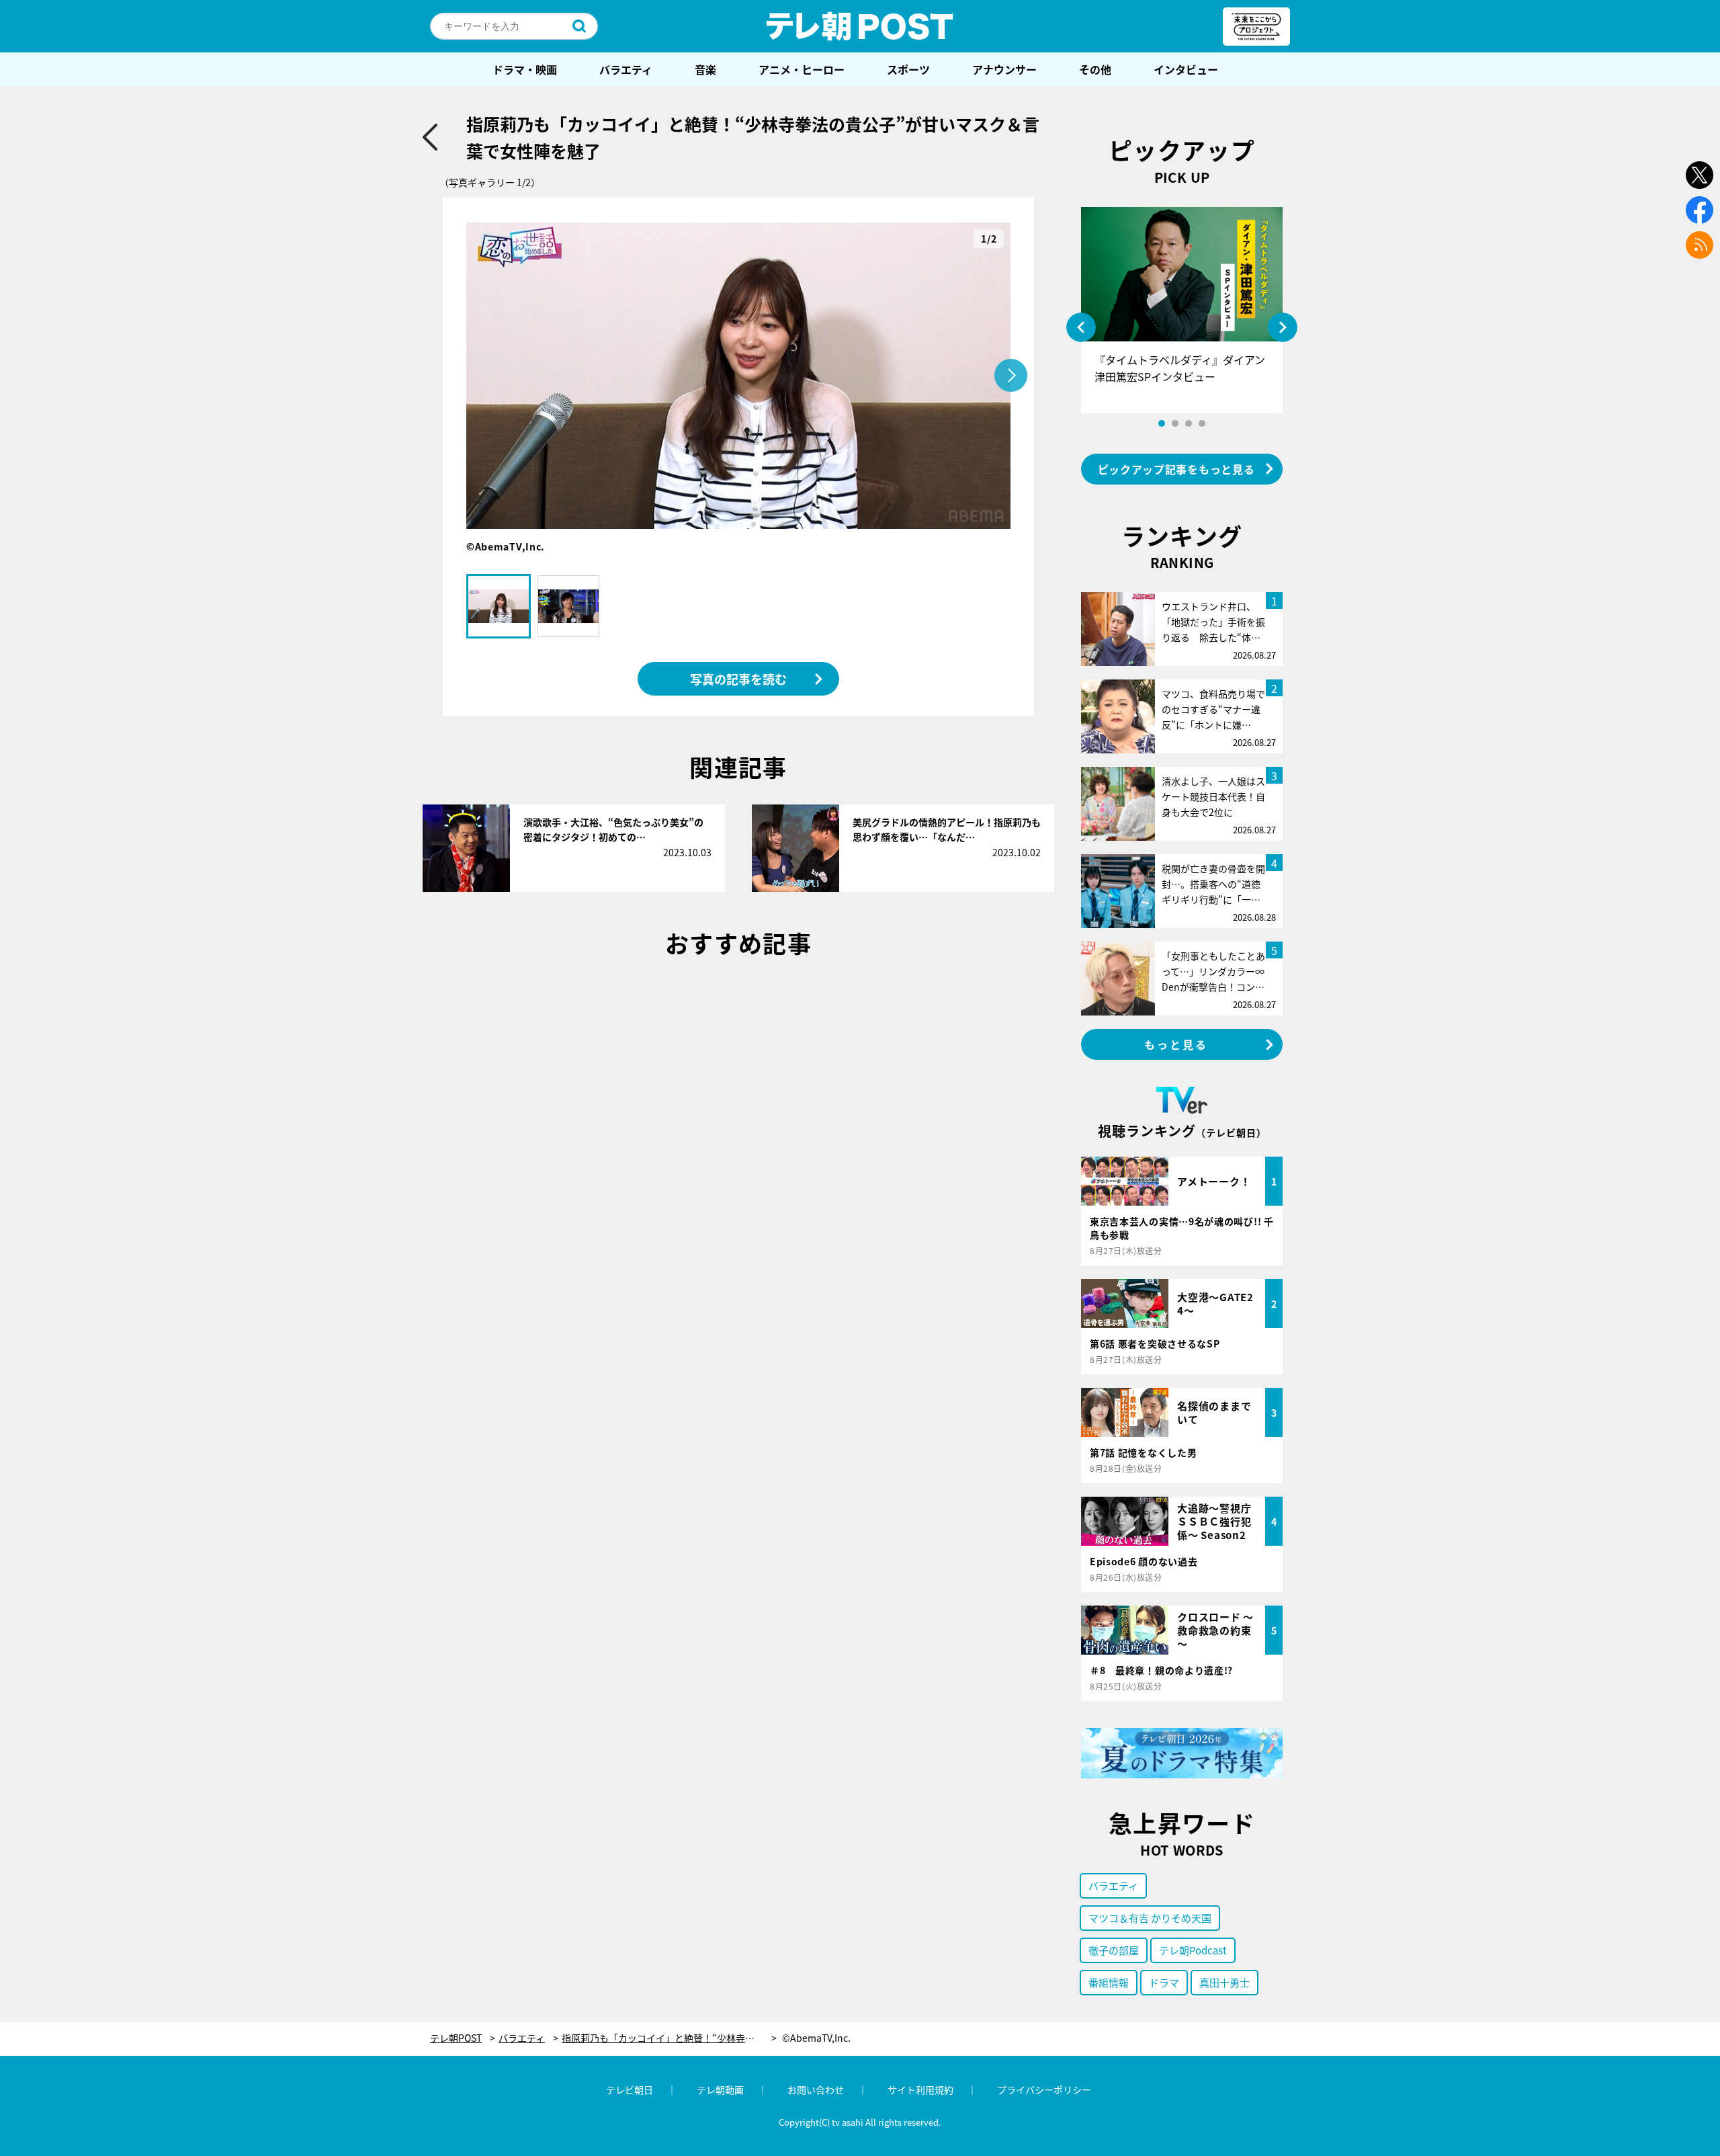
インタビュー (1186, 69)
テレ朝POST (860, 26)
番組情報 (1109, 1982)
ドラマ (1164, 1982)
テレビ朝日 (630, 2089)
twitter (1700, 175)
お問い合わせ (816, 2089)
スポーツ (908, 69)
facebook (1700, 210)
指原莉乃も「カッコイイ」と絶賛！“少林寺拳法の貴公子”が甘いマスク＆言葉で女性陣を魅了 (669, 2038)
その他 (1095, 69)
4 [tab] (1202, 423)
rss (1700, 245)
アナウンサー (1004, 69)
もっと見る (1176, 1044)
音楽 (705, 69)
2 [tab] (1175, 423)
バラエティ (626, 69)
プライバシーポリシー (1044, 2089)
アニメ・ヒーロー (802, 69)
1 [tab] (1162, 423)
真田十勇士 (1224, 1982)
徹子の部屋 (1114, 1950)
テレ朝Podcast (1193, 1950)
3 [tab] (1189, 423)
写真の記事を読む (738, 679)
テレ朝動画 (720, 2089)
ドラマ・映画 (525, 69)
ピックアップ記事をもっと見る (1176, 469)
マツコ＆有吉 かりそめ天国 (1150, 1918)
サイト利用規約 (920, 2089)
